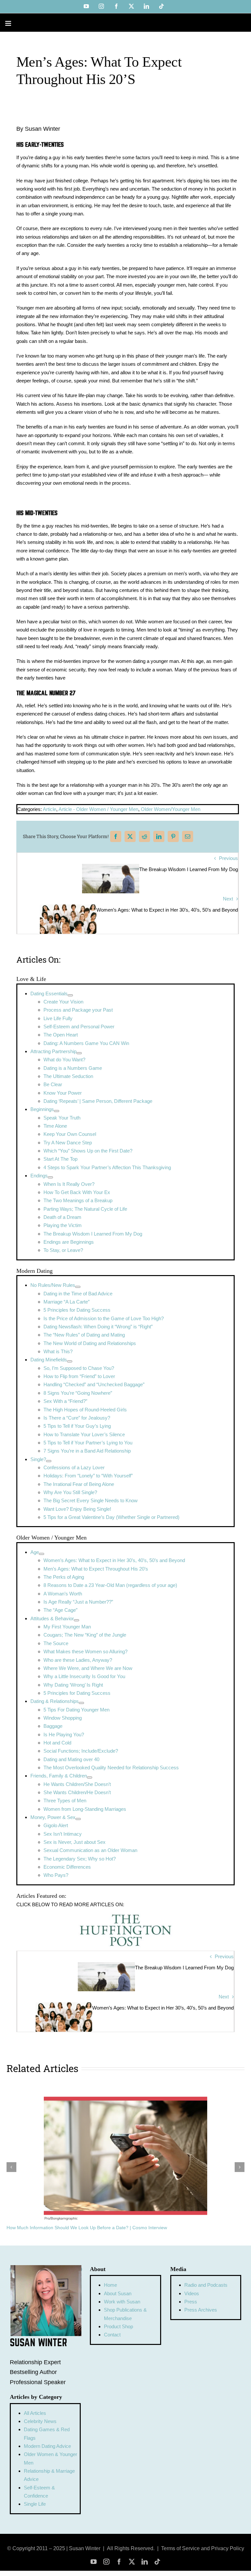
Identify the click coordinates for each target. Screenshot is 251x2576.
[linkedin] (145, 2562)
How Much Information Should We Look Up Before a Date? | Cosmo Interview (87, 2228)
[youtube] (94, 2562)
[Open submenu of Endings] (50, 1177)
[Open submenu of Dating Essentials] (70, 995)
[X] (130, 837)
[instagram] (106, 2562)
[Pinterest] (173, 837)
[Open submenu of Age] (42, 1554)
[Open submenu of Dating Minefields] (70, 1361)
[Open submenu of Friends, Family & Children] (90, 1777)
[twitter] (132, 2562)
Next (228, 899)
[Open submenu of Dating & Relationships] (81, 1703)
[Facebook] (116, 837)
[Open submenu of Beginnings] (57, 1111)
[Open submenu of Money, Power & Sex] (78, 1819)
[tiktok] (157, 2562)
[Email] (188, 837)
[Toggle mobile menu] (9, 23)
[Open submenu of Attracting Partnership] (79, 1053)
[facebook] (119, 2562)
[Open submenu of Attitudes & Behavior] (76, 1620)
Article (50, 809)
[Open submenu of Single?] (49, 1461)
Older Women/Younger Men (171, 809)
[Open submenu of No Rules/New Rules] (78, 1287)
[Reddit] (144, 837)
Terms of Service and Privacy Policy (203, 2548)
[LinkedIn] (159, 837)
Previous (228, 858)
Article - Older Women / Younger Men (98, 809)
